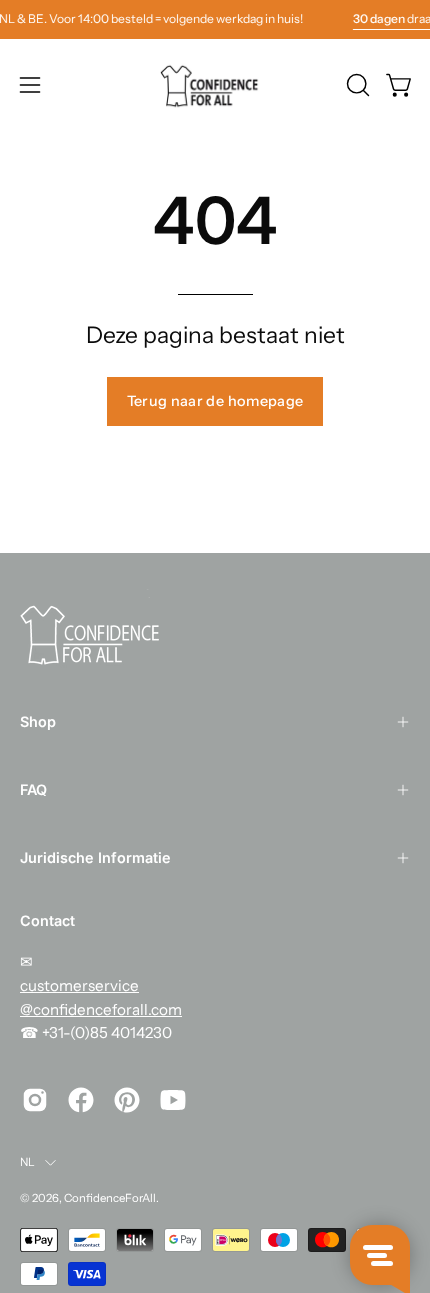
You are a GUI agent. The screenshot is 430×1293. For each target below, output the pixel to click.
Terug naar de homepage (215, 401)
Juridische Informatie (95, 857)
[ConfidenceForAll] (215, 85)
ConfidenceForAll (110, 1198)
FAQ (33, 789)
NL (27, 1162)
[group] (215, 19)
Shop (38, 721)
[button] (356, 85)
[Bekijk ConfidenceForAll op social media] (35, 1100)
